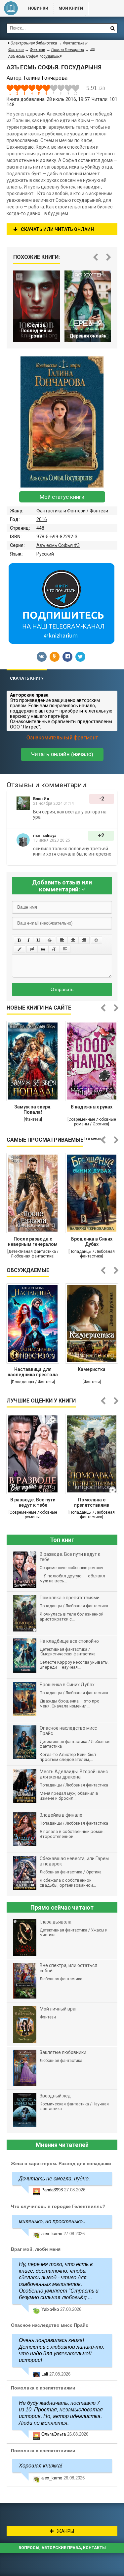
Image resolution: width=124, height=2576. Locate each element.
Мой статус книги (62, 497)
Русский (45, 554)
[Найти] (112, 28)
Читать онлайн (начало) (62, 754)
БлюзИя (41, 799)
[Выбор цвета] (20, 949)
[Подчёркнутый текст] (39, 940)
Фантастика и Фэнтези (61, 511)
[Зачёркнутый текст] (50, 940)
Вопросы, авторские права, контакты (62, 2548)
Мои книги (71, 8)
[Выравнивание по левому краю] (62, 940)
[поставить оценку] (14, 90)
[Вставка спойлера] (65, 949)
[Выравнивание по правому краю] (84, 940)
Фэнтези (99, 511)
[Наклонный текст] (29, 940)
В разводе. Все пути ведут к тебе (33, 1502)
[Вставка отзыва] (43, 949)
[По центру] (73, 940)
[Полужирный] (19, 940)
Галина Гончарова (68, 50)
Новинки (38, 8)
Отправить (62, 989)
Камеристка (92, 1369)
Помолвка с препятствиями (92, 1502)
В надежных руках (92, 1107)
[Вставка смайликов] (97, 940)
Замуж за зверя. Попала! (33, 1109)
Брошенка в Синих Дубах (92, 1242)
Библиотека (11, 8)
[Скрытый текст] (32, 949)
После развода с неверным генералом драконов (33, 1242)
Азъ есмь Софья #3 (58, 545)
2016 (42, 519)
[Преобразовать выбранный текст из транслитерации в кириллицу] (54, 949)
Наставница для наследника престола (33, 1372)
